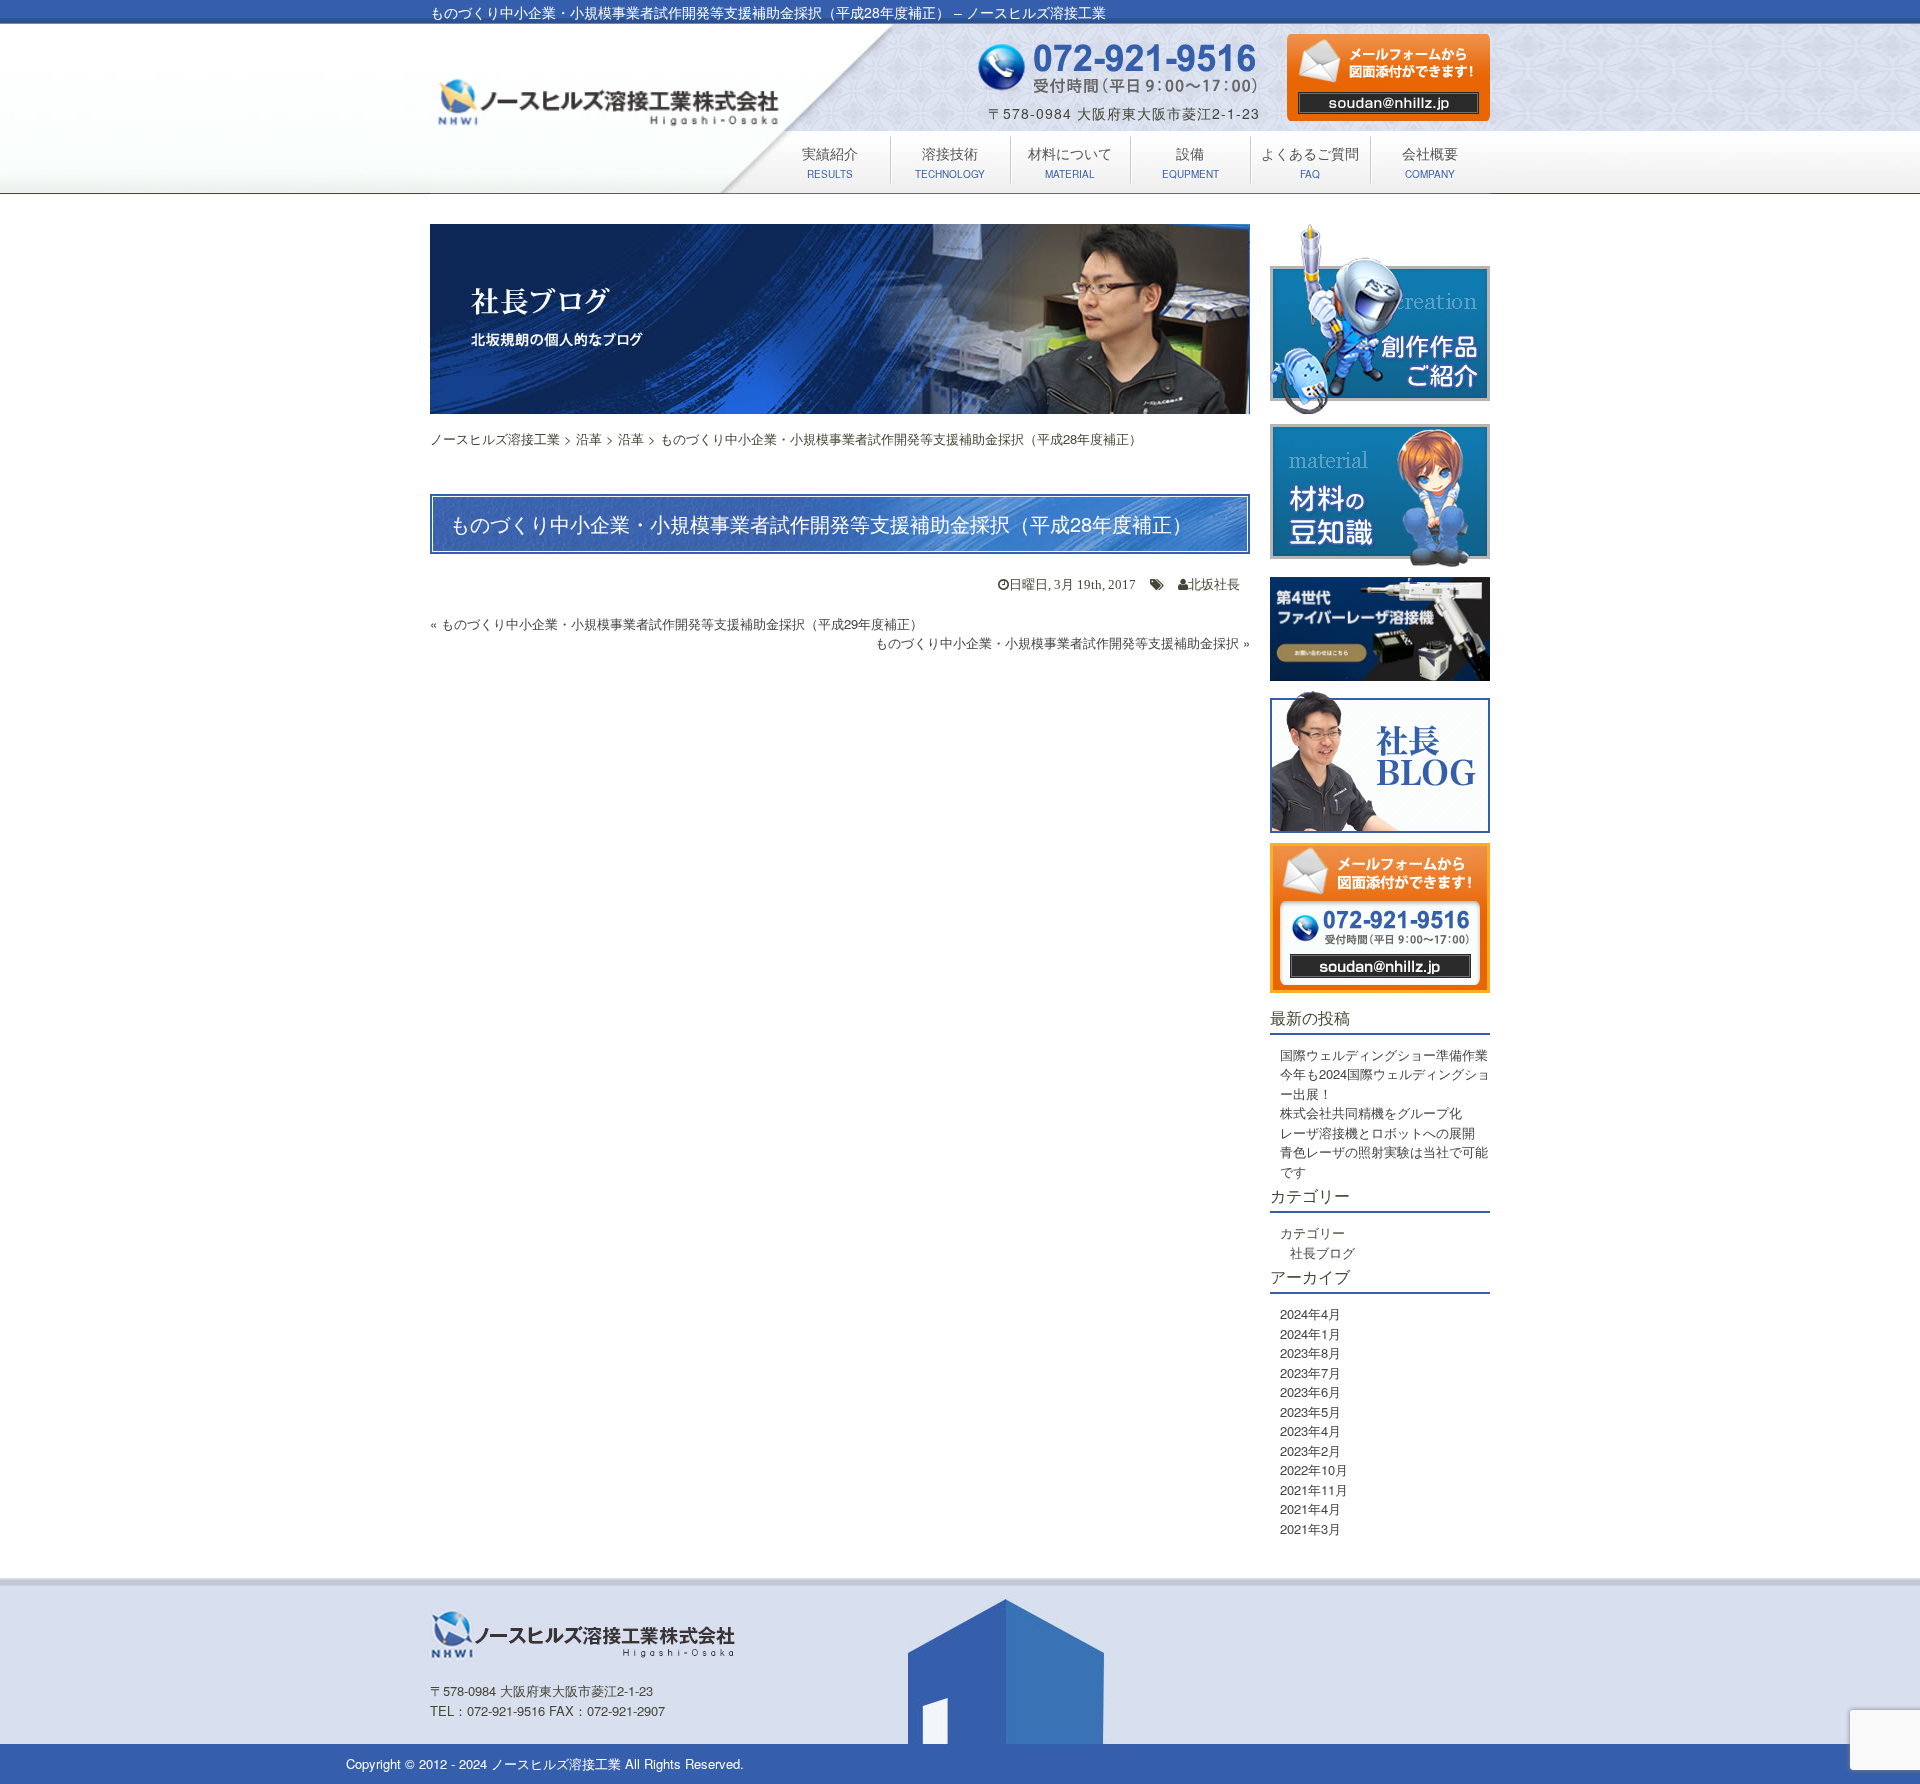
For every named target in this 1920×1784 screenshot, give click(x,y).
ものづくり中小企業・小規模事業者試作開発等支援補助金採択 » (1062, 642)
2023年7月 (1310, 1372)
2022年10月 (1314, 1469)
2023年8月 (1310, 1352)
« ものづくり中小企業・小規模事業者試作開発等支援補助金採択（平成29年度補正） (676, 623)
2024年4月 (1310, 1313)
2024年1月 (1310, 1333)
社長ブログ (1322, 1252)
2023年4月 (1310, 1430)
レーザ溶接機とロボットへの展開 (1377, 1132)
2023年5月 (1310, 1411)
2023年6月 (1310, 1391)
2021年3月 (1310, 1528)
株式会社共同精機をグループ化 (1371, 1112)
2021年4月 (1310, 1508)
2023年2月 (1310, 1450)
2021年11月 (1314, 1489)
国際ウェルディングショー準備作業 (1384, 1054)
